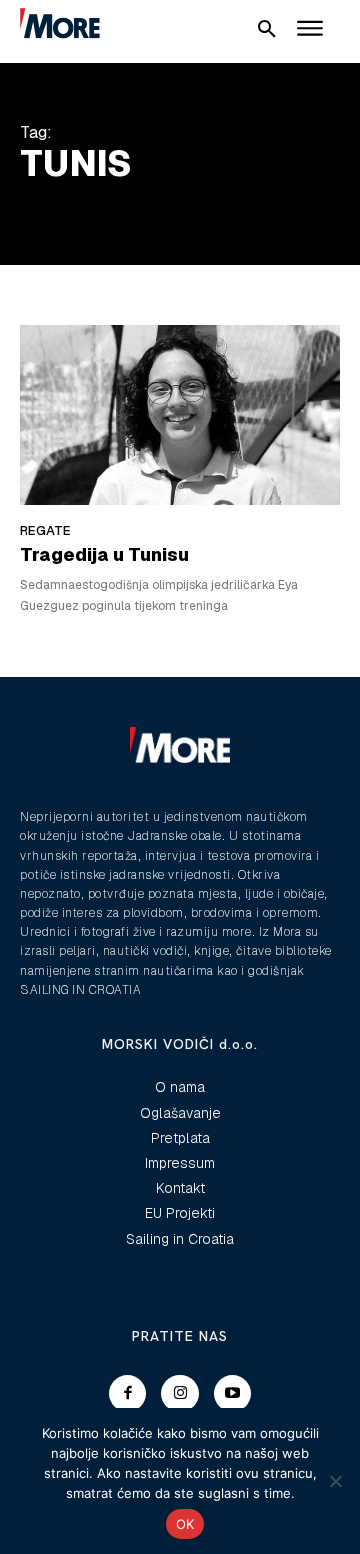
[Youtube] (233, 1394)
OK (185, 1524)
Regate (45, 530)
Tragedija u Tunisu (104, 554)
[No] (335, 1481)
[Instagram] (180, 1394)
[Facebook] (128, 1394)
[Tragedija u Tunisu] (180, 414)
